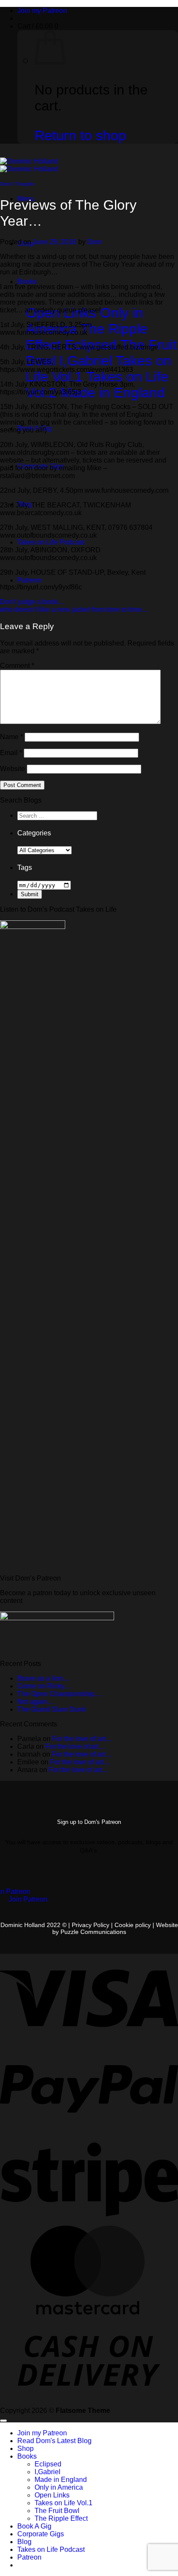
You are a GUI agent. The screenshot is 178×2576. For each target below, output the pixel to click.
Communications (93, 1932)
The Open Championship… (59, 1694)
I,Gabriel (48, 2472)
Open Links (52, 2495)
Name (11, 737)
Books (27, 282)
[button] (38, 26)
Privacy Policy (91, 1925)
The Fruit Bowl (57, 2511)
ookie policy (136, 1925)
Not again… (36, 1702)
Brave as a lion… (44, 1678)
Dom (95, 242)
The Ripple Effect (61, 2518)
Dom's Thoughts (17, 184)
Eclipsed (48, 2464)
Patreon (29, 580)
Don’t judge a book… (32, 602)
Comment (17, 666)
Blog (24, 2542)
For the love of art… (82, 1739)
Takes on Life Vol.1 (64, 2503)
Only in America (59, 2487)
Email (11, 753)
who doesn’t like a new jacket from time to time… (74, 609)
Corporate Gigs (41, 2534)
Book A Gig (34, 2526)
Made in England (61, 2480)
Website (13, 769)
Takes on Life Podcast (51, 542)
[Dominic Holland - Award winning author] (29, 165)
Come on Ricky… (44, 1686)
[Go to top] (3, 2421)
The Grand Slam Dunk (52, 1709)
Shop (25, 2448)
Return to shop (80, 135)
